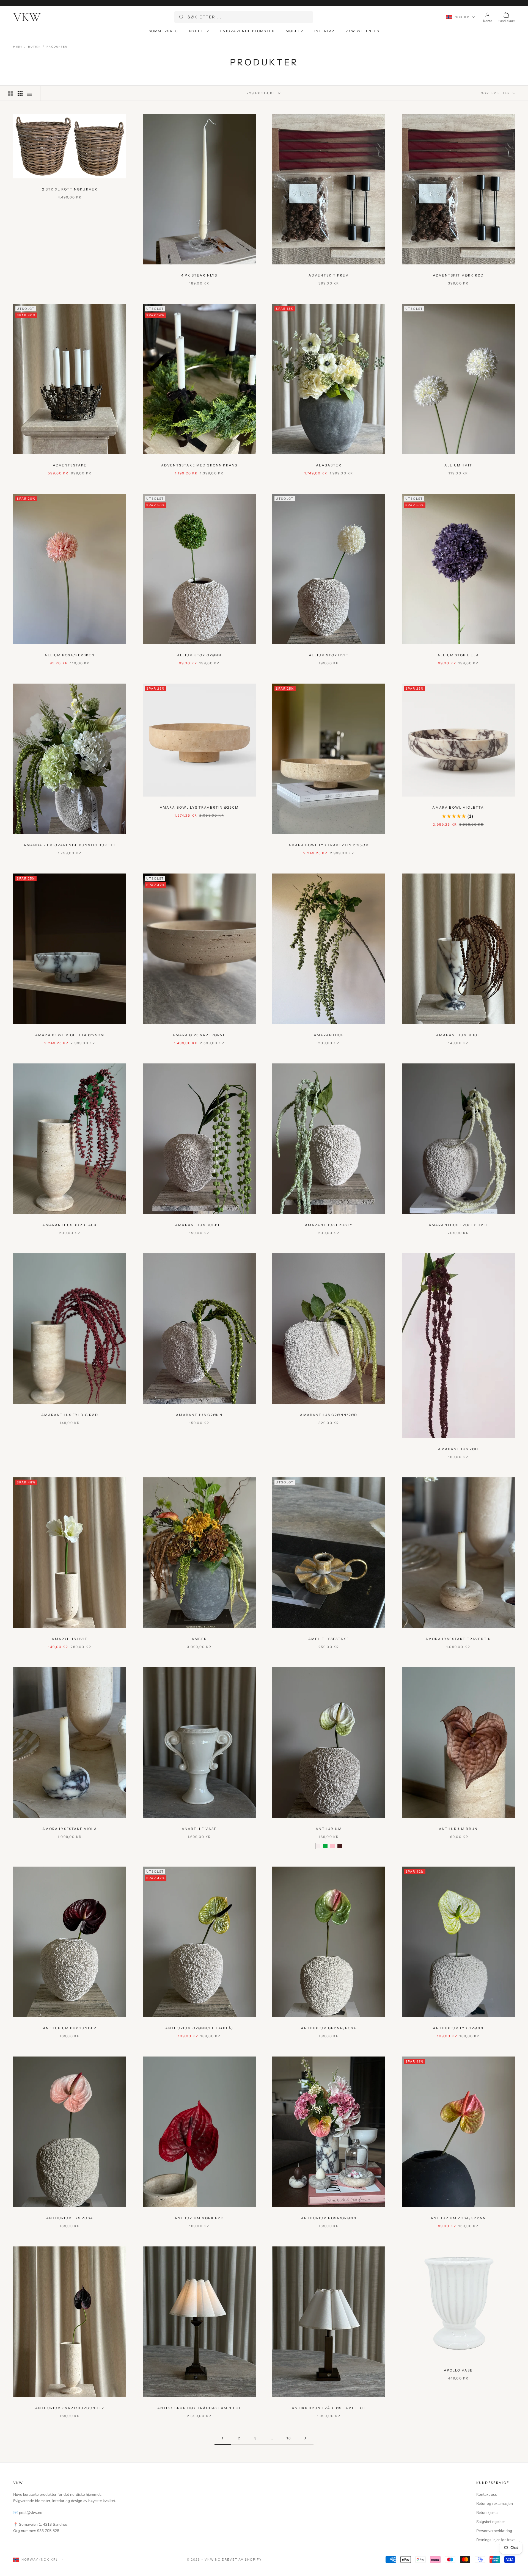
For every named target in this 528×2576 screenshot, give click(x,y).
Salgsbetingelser (491, 2522)
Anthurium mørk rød (199, 2218)
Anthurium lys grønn (458, 2028)
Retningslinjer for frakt (496, 2540)
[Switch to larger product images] (11, 93)
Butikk (34, 47)
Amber (199, 1639)
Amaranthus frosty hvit (458, 1225)
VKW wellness (362, 31)
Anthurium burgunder (70, 2028)
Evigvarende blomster (248, 31)
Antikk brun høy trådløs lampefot (199, 2408)
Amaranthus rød (458, 1449)
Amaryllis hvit (70, 1639)
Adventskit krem (329, 275)
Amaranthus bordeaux (70, 1225)
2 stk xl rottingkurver (70, 189)
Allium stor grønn (199, 655)
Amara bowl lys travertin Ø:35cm (329, 845)
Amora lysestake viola (70, 1829)
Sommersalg (163, 31)
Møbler (295, 31)
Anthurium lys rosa (70, 2218)
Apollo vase (458, 2370)
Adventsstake (70, 465)
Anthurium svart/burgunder (70, 2408)
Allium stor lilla (458, 655)
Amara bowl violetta (458, 807)
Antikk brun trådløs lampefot (329, 2408)
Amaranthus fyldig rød (70, 1415)
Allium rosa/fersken (70, 655)
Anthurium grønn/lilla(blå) (199, 2028)
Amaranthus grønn (199, 1415)
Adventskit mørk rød (458, 275)
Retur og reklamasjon (495, 2504)
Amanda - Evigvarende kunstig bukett (70, 845)
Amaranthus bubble (199, 1225)
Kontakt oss (487, 2495)
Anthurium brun (458, 1829)
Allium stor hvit (329, 655)
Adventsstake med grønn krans (199, 465)
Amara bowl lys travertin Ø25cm (199, 807)
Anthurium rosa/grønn (329, 2218)
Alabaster (329, 465)
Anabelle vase (199, 1829)
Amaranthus (329, 1035)
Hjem (18, 47)
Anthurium (329, 1829)
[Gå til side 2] (305, 2438)
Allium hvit (458, 465)
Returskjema (487, 2513)
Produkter (57, 47)
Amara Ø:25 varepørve (199, 1035)
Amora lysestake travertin (458, 1639)
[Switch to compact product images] (29, 93)
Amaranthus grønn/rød (329, 1415)
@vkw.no (35, 2513)
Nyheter (199, 31)
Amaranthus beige (458, 1035)
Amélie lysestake (329, 1639)
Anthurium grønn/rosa (329, 2028)
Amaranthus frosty (329, 1225)
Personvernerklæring (494, 2531)
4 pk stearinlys (199, 275)
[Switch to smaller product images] (20, 93)
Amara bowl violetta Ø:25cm (70, 1035)
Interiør (324, 31)
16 (289, 2438)
